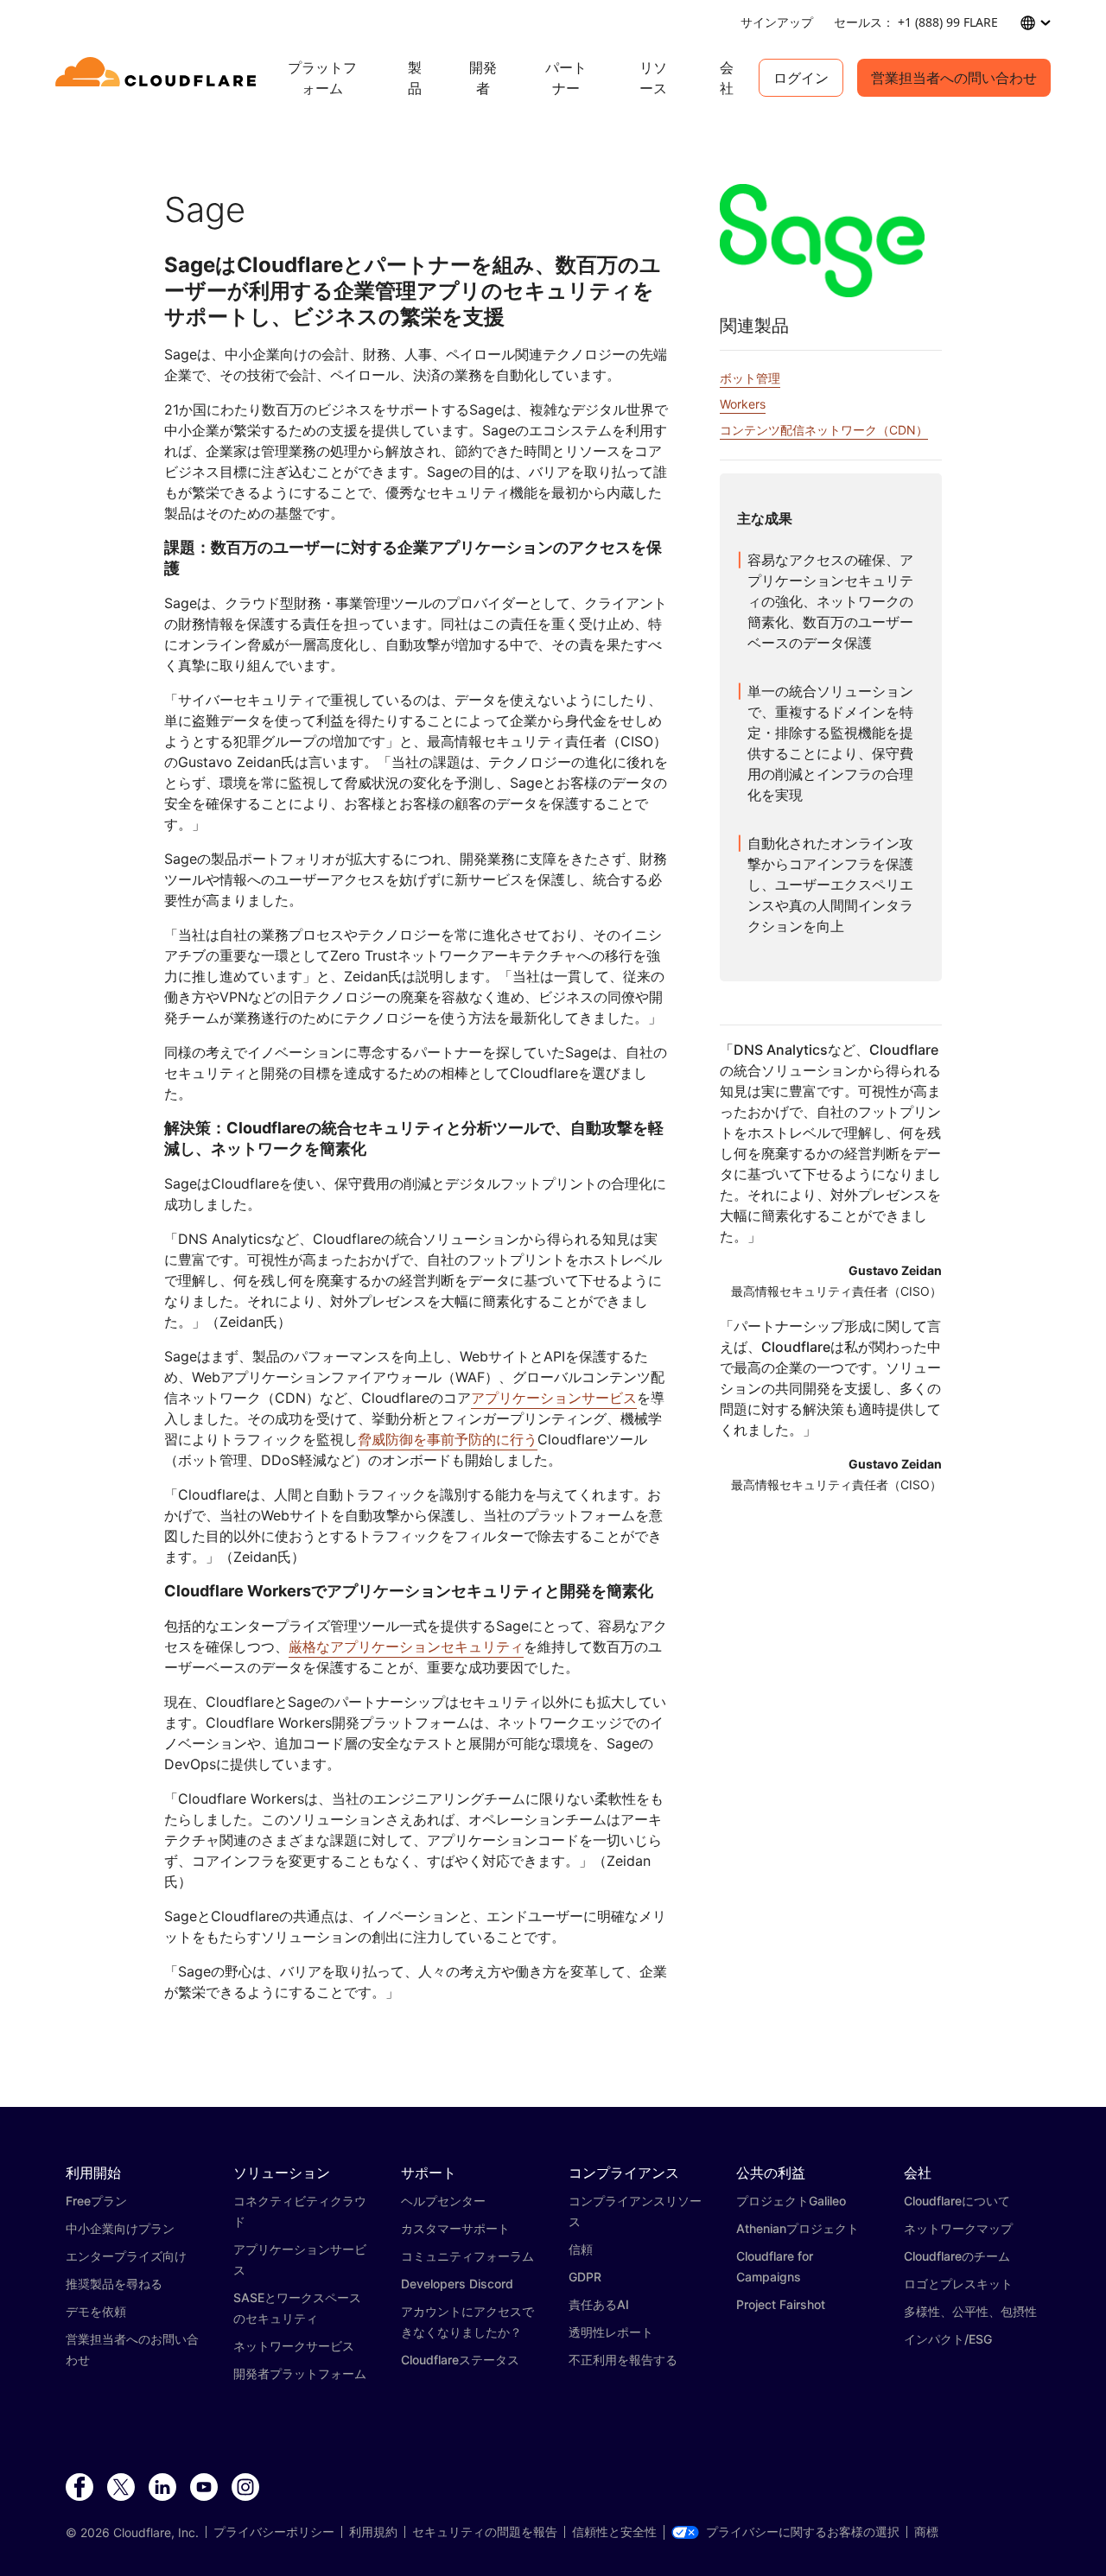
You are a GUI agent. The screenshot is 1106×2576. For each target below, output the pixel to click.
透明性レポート (611, 2332)
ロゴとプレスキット (958, 2284)
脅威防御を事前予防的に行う (448, 1439)
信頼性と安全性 (614, 2532)
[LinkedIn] (162, 2488)
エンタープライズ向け (126, 2256)
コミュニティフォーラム (467, 2256)
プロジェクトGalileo (791, 2201)
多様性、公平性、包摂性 (970, 2311)
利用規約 (373, 2532)
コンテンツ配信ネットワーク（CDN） (824, 430)
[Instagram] (245, 2488)
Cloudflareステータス (460, 2360)
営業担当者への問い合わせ (954, 78)
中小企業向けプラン (120, 2228)
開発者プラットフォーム (300, 2373)
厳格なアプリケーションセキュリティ (406, 1646)
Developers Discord (457, 2284)
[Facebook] (79, 2488)
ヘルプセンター (443, 2201)
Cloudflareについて (957, 2201)
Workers (743, 404)
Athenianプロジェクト (798, 2228)
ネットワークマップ (958, 2228)
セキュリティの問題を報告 (485, 2532)
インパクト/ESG (948, 2339)
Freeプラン (96, 2201)
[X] (121, 2488)
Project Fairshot (781, 2304)
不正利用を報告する (623, 2360)
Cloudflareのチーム (957, 2256)
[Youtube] (204, 2488)
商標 (926, 2532)
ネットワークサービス (294, 2346)
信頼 (581, 2249)
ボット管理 (750, 378)
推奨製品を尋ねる (114, 2284)
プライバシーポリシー (274, 2532)
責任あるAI (599, 2304)
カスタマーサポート (455, 2228)
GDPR (585, 2277)
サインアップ (777, 22)
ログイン (801, 78)
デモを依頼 (96, 2311)
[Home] (159, 78)
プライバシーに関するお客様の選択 (803, 2532)
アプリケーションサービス (554, 1398)
